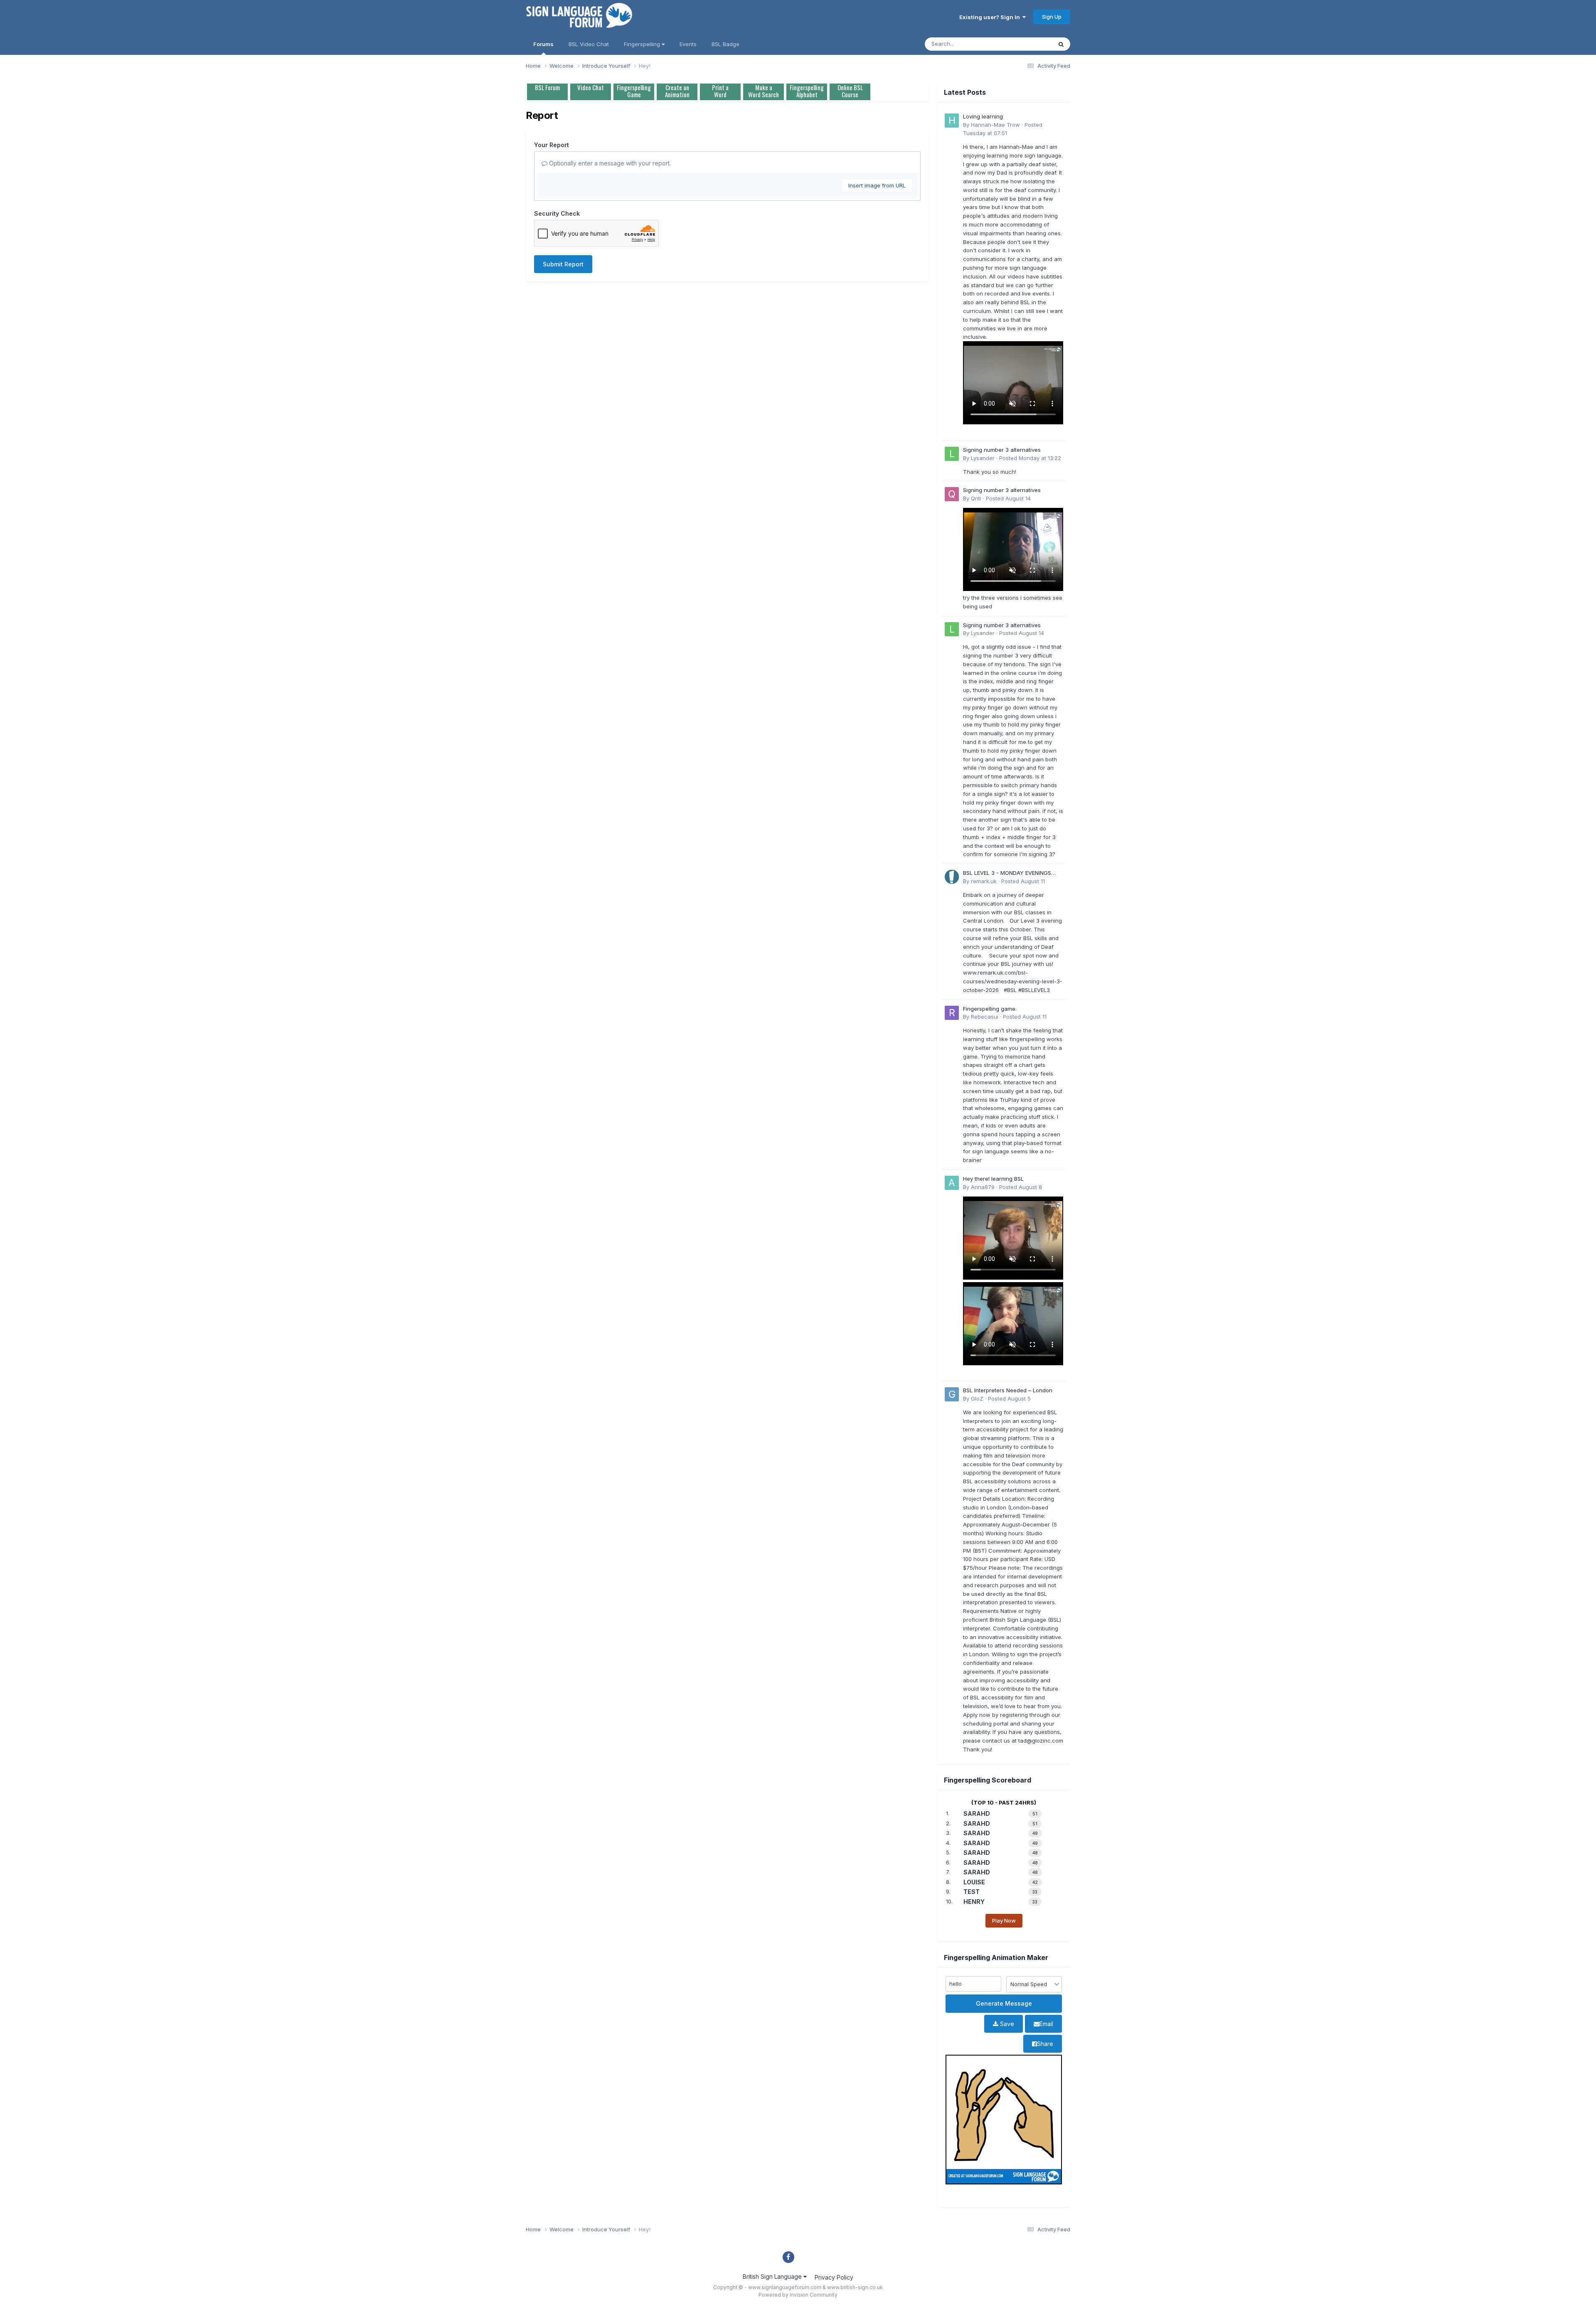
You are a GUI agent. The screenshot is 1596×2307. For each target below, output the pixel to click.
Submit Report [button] (563, 264)
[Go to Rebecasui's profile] (952, 1013)
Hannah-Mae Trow (995, 125)
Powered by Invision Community (798, 2295)
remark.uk (984, 881)
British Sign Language (773, 2276)
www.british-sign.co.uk (855, 2287)
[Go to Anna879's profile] (952, 1183)
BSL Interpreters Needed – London (1008, 1390)
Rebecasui (985, 1017)
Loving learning (983, 116)
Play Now (1004, 1920)
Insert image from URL (877, 185)
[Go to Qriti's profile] (952, 494)
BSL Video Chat (589, 44)
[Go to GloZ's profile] (952, 1394)
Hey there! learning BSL (993, 1179)
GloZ (977, 1398)
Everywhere (1026, 44)
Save (1006, 2024)
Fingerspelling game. (990, 1009)
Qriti (976, 498)
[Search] (1061, 44)
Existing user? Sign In (991, 17)
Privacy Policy (834, 2277)
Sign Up (1052, 17)
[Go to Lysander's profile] (952, 454)
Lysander (983, 458)
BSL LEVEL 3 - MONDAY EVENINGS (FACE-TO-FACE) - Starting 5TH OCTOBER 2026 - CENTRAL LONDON (1011, 873)
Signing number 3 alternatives (1002, 450)
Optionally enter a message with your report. (609, 163)
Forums (543, 44)
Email (1046, 2024)
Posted (1030, 458)
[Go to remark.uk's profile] (952, 877)
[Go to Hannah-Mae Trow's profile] (952, 121)
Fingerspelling (643, 44)
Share (1045, 2044)
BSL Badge (725, 44)
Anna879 (983, 1187)
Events (688, 44)
